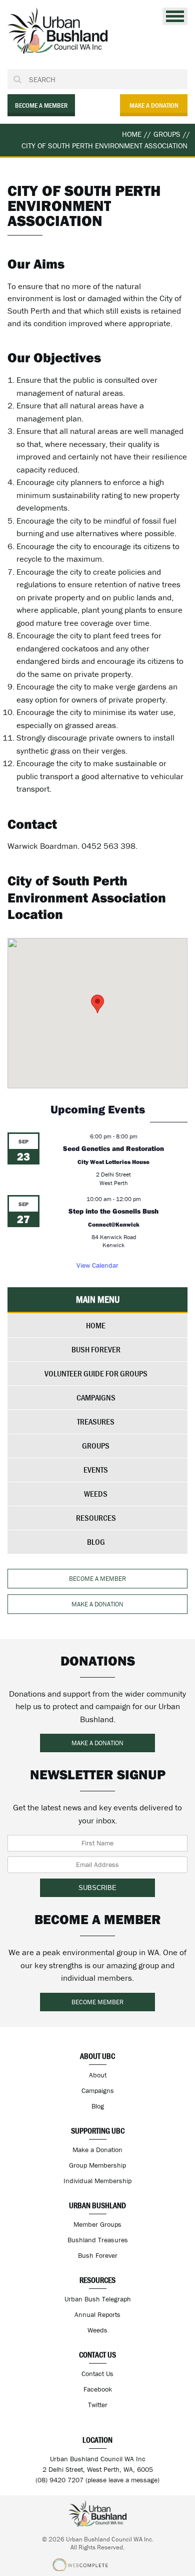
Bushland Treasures (98, 2240)
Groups (96, 1446)
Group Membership (97, 2165)
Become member (97, 2002)
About (98, 2075)
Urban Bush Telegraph (98, 2299)
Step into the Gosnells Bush (113, 1211)
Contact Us (97, 2374)
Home (96, 1325)
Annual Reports (97, 2314)
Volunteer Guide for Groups (96, 1373)
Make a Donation (97, 2150)
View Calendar (97, 1265)
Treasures (96, 1422)
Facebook (98, 2389)
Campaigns (96, 1397)
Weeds (96, 1494)
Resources (96, 1518)
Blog (96, 1542)
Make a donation (154, 105)
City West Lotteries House (113, 1162)
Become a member (41, 105)
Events (96, 1470)
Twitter (98, 2405)
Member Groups (97, 2224)
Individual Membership (97, 2181)
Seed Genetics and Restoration (113, 1148)
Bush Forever (96, 1349)
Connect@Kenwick (114, 1224)
